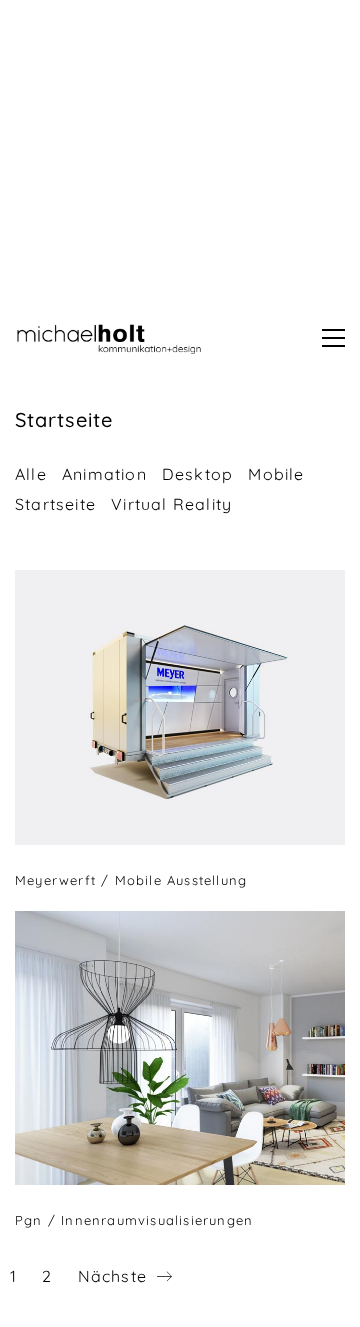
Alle (31, 474)
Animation (104, 474)
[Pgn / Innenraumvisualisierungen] (180, 1048)
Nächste (115, 1276)
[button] (333, 338)
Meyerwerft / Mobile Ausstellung (131, 880)
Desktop (197, 474)
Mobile (276, 474)
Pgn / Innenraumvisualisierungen (134, 1220)
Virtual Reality (171, 504)
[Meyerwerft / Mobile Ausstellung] (180, 707)
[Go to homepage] (115, 338)
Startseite (55, 504)
